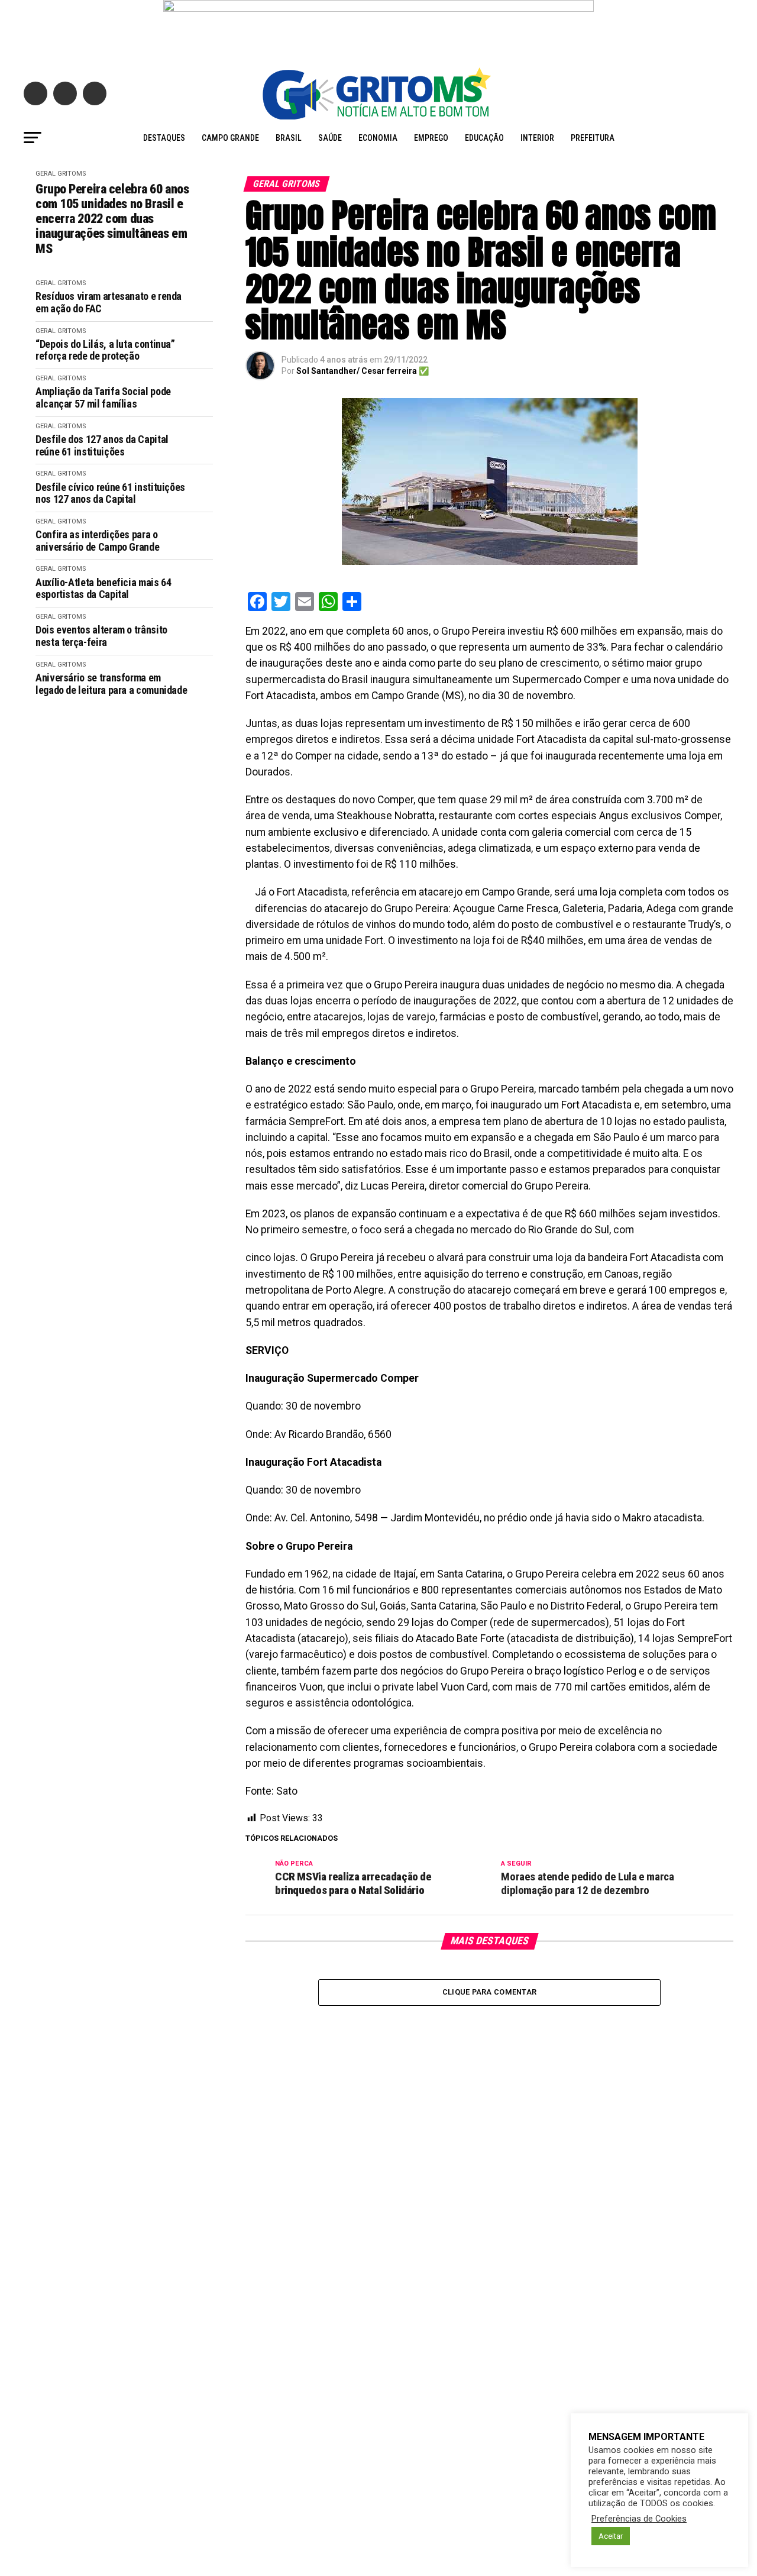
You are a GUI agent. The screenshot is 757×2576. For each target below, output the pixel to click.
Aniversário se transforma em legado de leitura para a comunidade (111, 684)
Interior (537, 138)
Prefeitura (593, 138)
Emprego (431, 138)
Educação (484, 138)
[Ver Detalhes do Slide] (378, 28)
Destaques (164, 138)
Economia (378, 138)
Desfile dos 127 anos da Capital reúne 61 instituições (102, 446)
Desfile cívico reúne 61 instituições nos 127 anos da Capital (110, 494)
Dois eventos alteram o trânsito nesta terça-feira (101, 636)
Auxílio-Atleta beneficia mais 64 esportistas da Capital (103, 589)
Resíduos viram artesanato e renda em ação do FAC (109, 303)
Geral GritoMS (61, 174)
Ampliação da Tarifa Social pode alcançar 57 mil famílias (103, 398)
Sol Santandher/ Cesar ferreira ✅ (363, 371)
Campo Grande (230, 138)
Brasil (289, 138)
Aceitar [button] (611, 2536)
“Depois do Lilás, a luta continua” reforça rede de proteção (105, 350)
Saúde (330, 138)
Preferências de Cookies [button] (639, 2519)
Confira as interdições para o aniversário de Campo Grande (97, 541)
